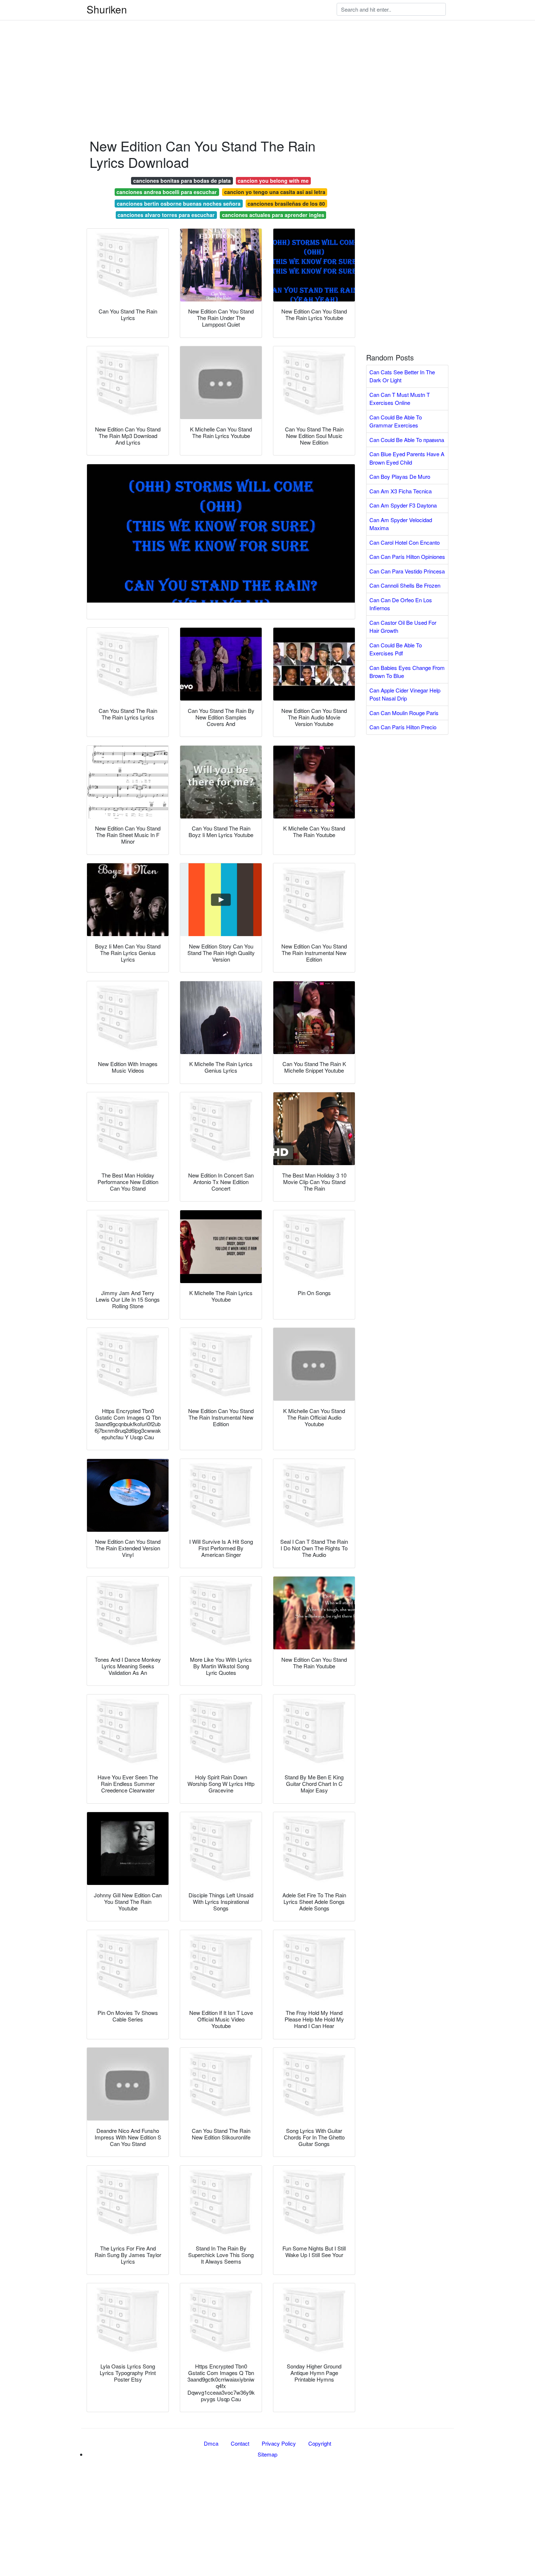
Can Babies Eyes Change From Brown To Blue (407, 672)
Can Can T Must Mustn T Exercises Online (400, 399)
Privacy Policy (279, 2443)
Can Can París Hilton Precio (403, 727)
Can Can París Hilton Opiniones (407, 557)
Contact (240, 2443)
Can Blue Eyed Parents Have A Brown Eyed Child (407, 458)
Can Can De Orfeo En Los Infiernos (401, 604)
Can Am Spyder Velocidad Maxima (401, 524)
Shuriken (107, 9)
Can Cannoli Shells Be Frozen (405, 585)
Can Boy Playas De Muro (400, 476)
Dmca (211, 2443)
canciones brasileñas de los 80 (286, 204)
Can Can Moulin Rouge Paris (404, 713)
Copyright (320, 2443)
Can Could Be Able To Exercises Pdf (396, 649)
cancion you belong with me (273, 181)
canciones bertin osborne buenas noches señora (179, 204)
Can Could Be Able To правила (407, 440)
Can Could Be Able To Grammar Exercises (396, 421)
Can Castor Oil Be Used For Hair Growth (403, 627)
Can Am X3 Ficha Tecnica (401, 491)
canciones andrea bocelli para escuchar (167, 192)
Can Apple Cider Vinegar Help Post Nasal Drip (405, 694)
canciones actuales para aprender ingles (273, 215)
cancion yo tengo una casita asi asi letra (275, 192)
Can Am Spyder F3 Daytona (403, 505)
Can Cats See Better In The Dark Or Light (402, 376)
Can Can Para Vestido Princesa (407, 571)
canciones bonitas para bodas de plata (182, 181)
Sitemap (267, 2454)
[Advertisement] (218, 51)
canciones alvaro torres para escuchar (166, 215)
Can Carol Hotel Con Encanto (405, 542)
